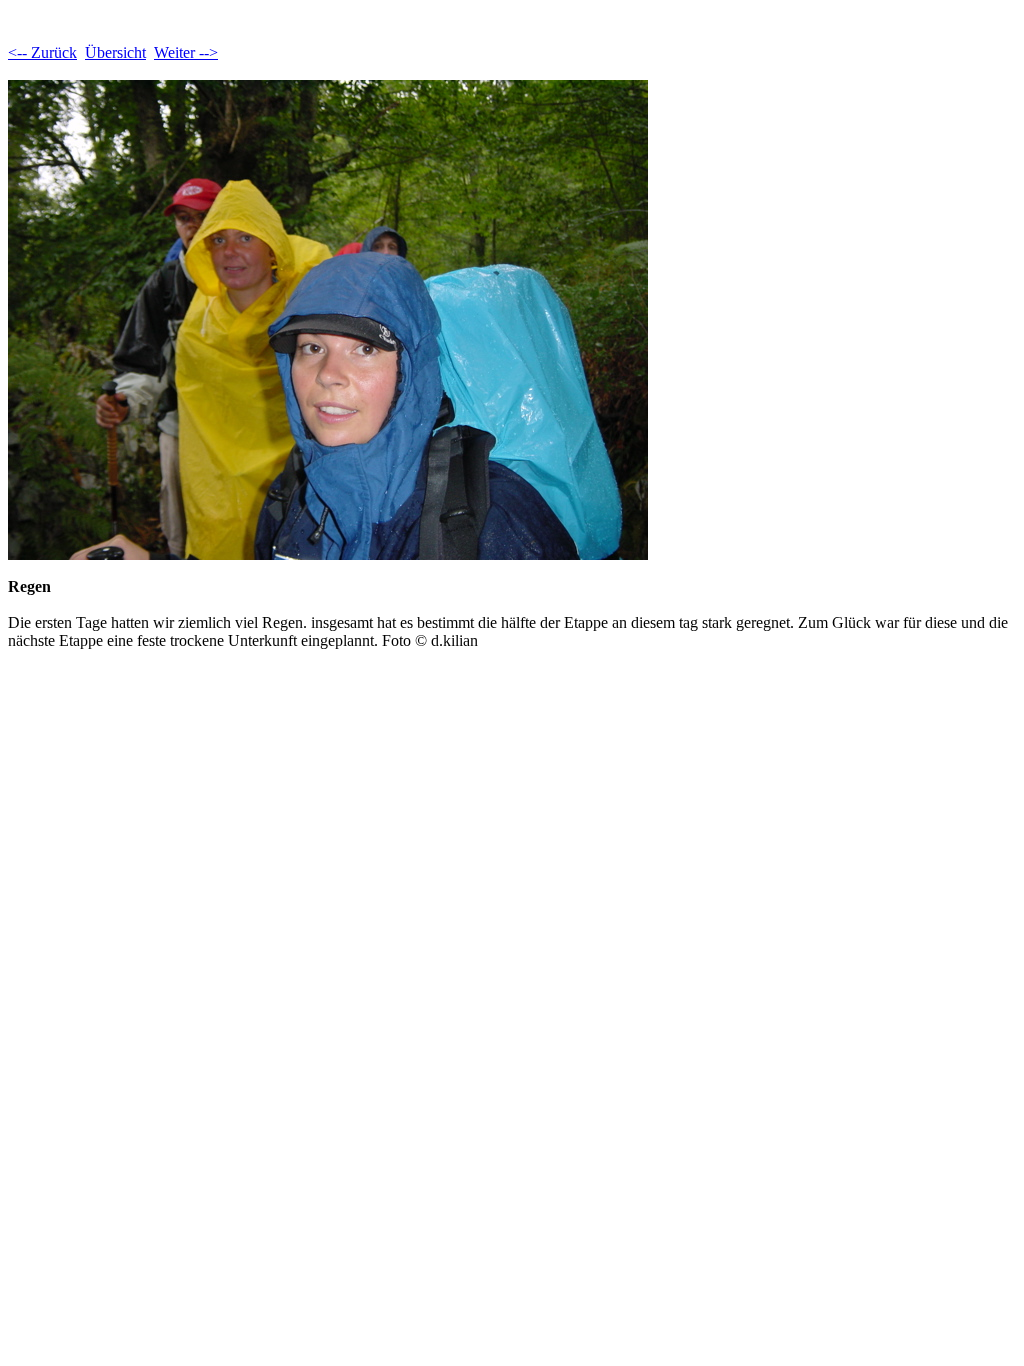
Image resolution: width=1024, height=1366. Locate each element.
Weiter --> (186, 52)
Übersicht (115, 52)
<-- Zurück (42, 52)
